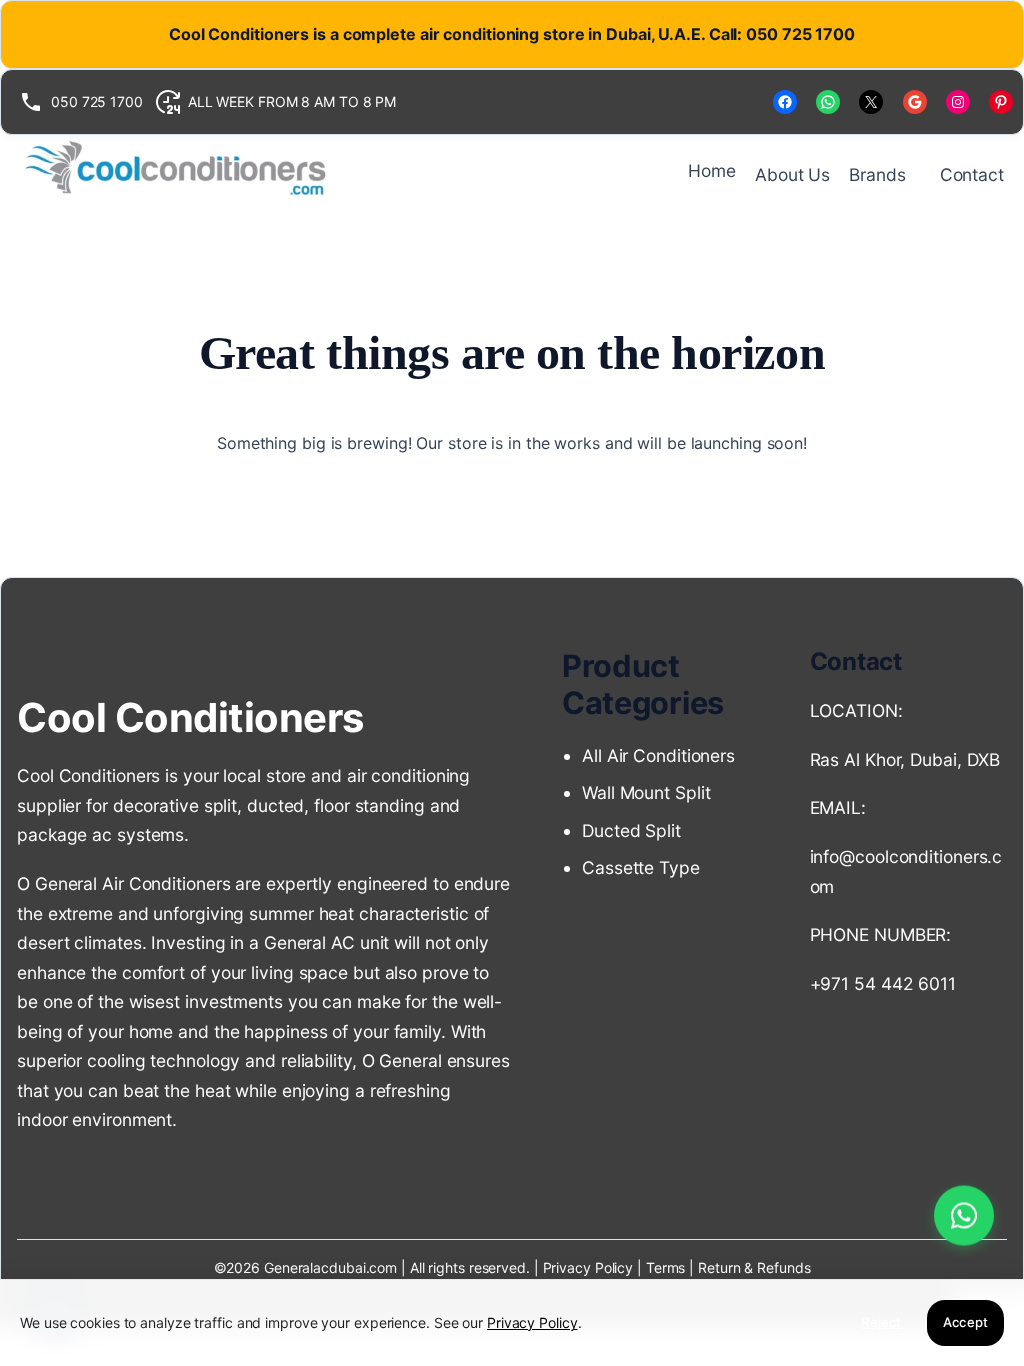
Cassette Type (641, 867)
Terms (667, 1267)
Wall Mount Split (651, 792)
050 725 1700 (97, 101)
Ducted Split (631, 830)
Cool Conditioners (190, 717)
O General (402, 1060)
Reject (881, 1322)
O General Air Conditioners (123, 883)
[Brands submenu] (915, 174)
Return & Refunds (754, 1267)
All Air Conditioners (661, 755)
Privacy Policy (588, 1267)
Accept (965, 1322)
